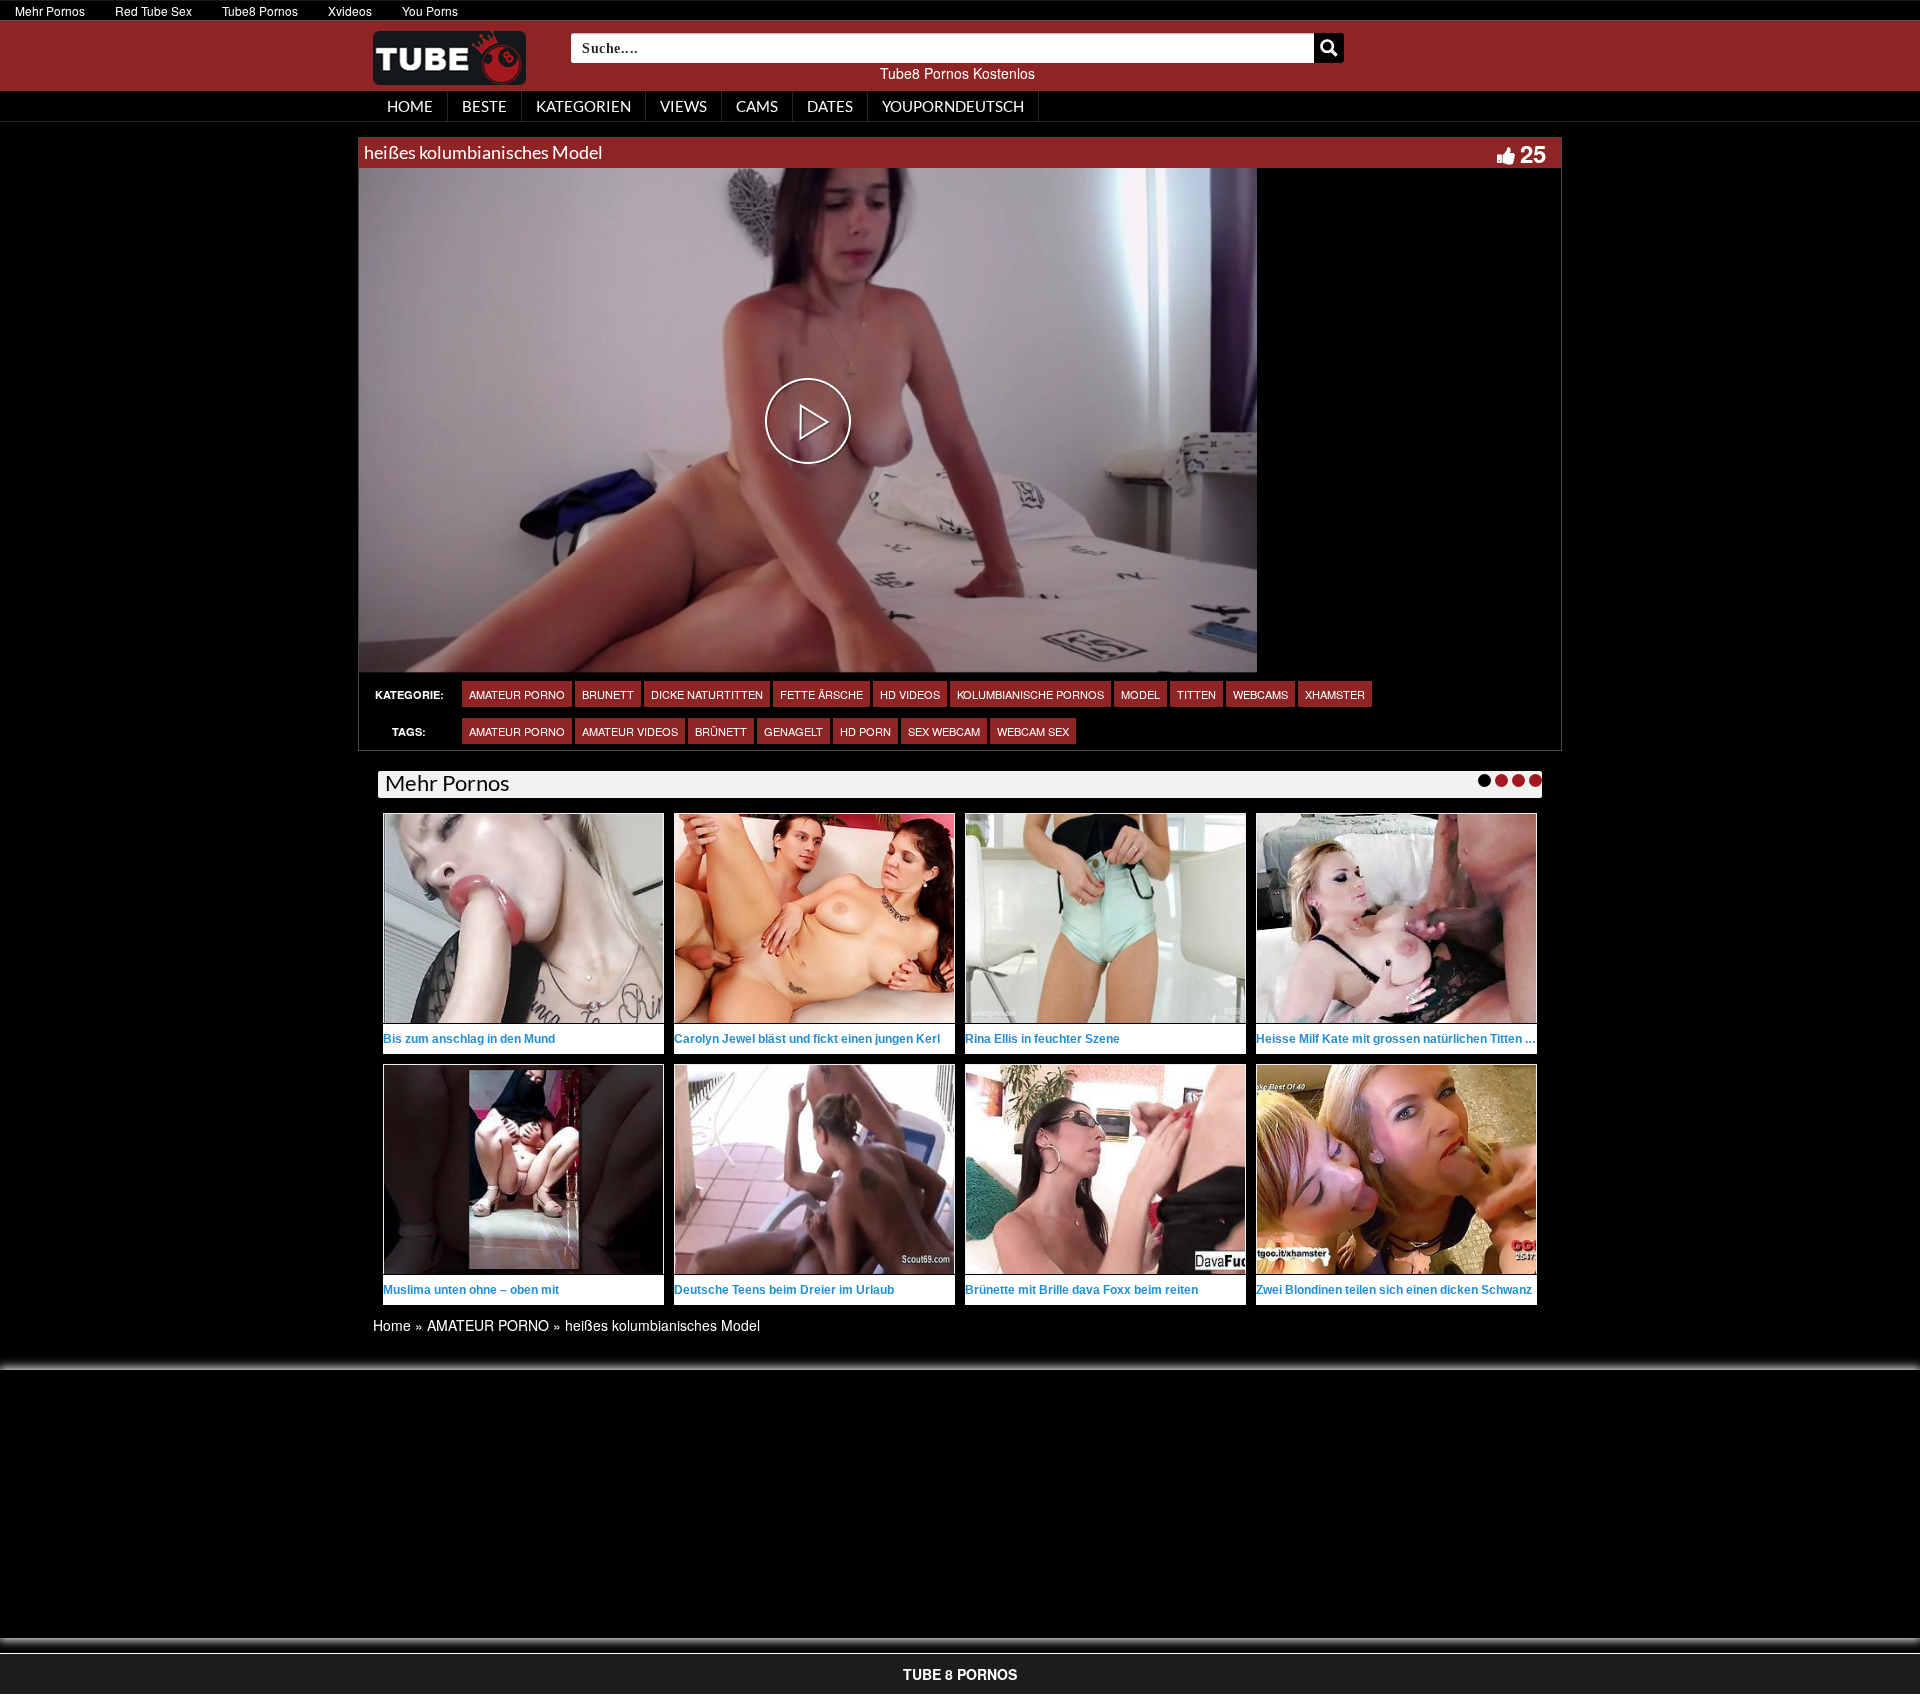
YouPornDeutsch (953, 106)
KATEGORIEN (583, 106)
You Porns (430, 10)
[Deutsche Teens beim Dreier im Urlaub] (814, 1169)
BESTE (484, 106)
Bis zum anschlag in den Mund (469, 1039)
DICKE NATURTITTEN (707, 694)
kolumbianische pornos (1030, 694)
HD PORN (865, 731)
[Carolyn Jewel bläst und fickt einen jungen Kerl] (814, 918)
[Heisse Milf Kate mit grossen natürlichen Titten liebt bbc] (1396, 918)
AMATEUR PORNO (517, 694)
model (1140, 694)
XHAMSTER (1335, 694)
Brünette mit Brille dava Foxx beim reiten (1081, 1290)
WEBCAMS (1260, 694)
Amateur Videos (630, 731)
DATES (830, 106)
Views (683, 106)
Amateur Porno (517, 731)
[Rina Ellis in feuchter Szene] (1105, 918)
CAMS (757, 106)
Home (392, 1325)
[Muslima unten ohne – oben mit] (523, 1169)
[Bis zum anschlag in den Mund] (523, 918)
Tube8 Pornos (260, 10)
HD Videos (910, 694)
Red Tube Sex (153, 10)
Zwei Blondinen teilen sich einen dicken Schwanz (1394, 1290)
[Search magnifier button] (1329, 48)
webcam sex (1033, 731)
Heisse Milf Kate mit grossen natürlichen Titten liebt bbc (1414, 1039)
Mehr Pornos (50, 10)
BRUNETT (608, 694)
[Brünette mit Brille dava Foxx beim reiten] (1105, 1169)
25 (1533, 153)
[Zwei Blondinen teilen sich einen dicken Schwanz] (1396, 1169)
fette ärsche (821, 694)
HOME (410, 106)
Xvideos (350, 10)
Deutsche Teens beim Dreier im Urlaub (784, 1290)
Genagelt (793, 731)
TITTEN (1196, 694)
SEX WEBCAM (944, 731)
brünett (721, 731)
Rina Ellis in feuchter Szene (1042, 1039)
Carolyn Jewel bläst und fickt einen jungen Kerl (807, 1039)
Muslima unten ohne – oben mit (471, 1290)
